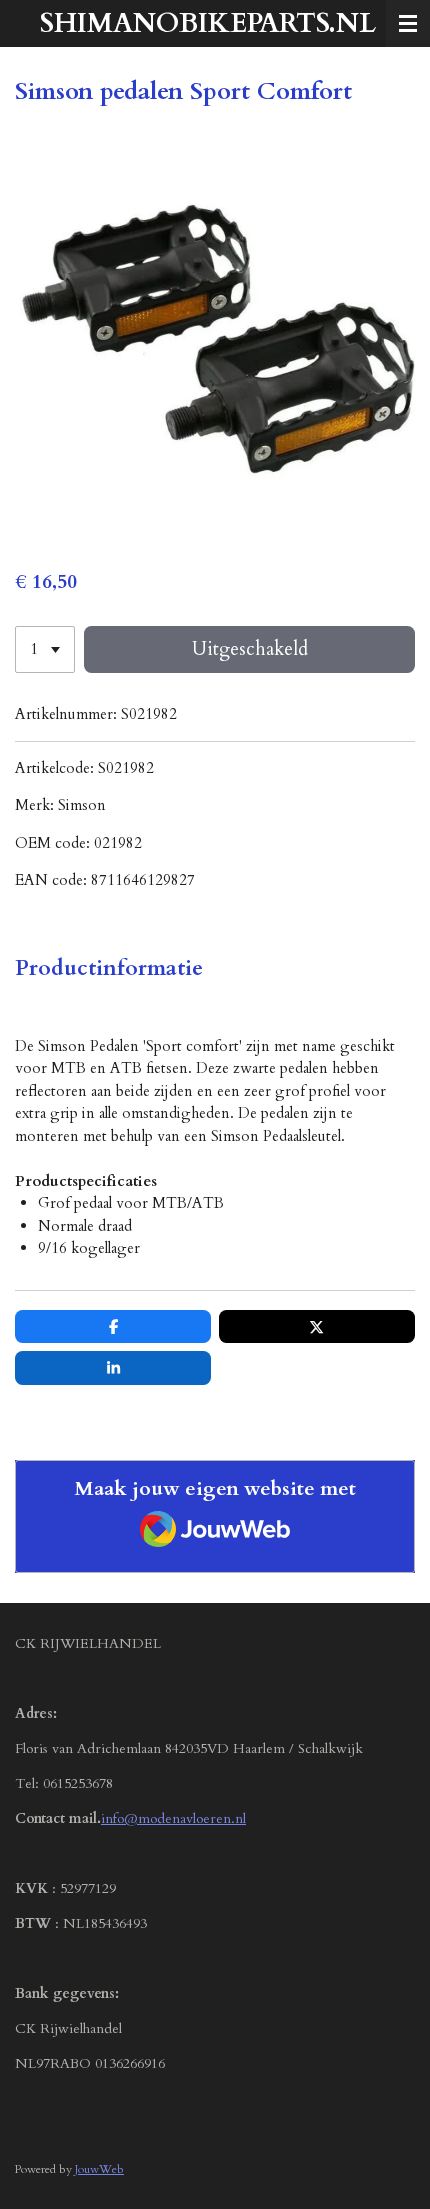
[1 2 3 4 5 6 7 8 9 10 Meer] (45, 649)
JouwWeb (99, 2169)
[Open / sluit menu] (408, 23)
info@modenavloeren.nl (173, 1818)
